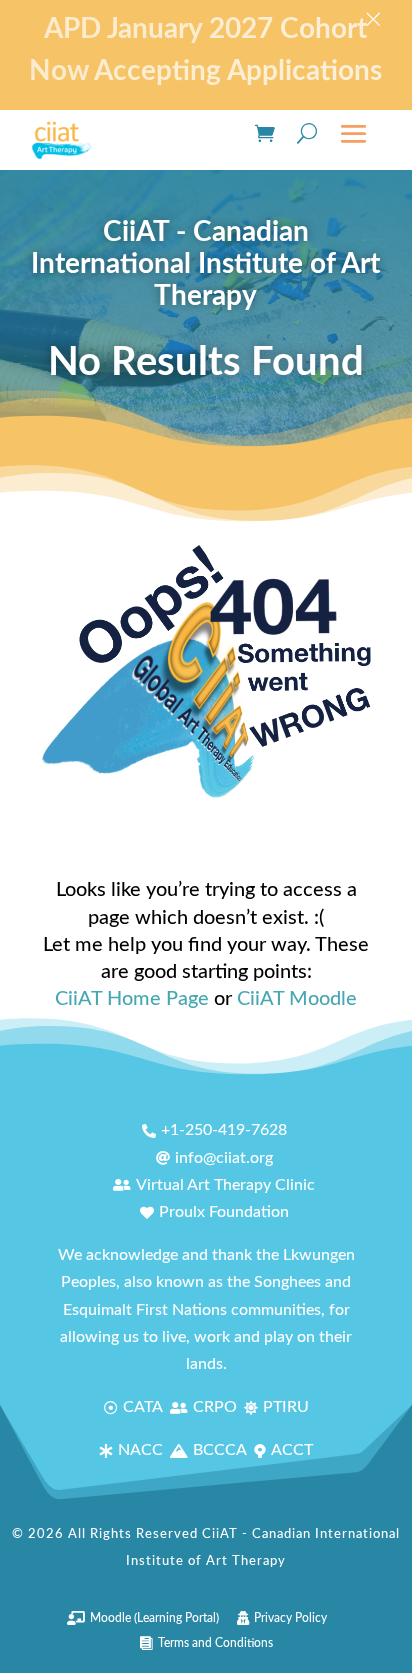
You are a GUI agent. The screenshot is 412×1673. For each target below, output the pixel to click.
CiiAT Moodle (297, 999)
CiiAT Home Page (132, 999)
